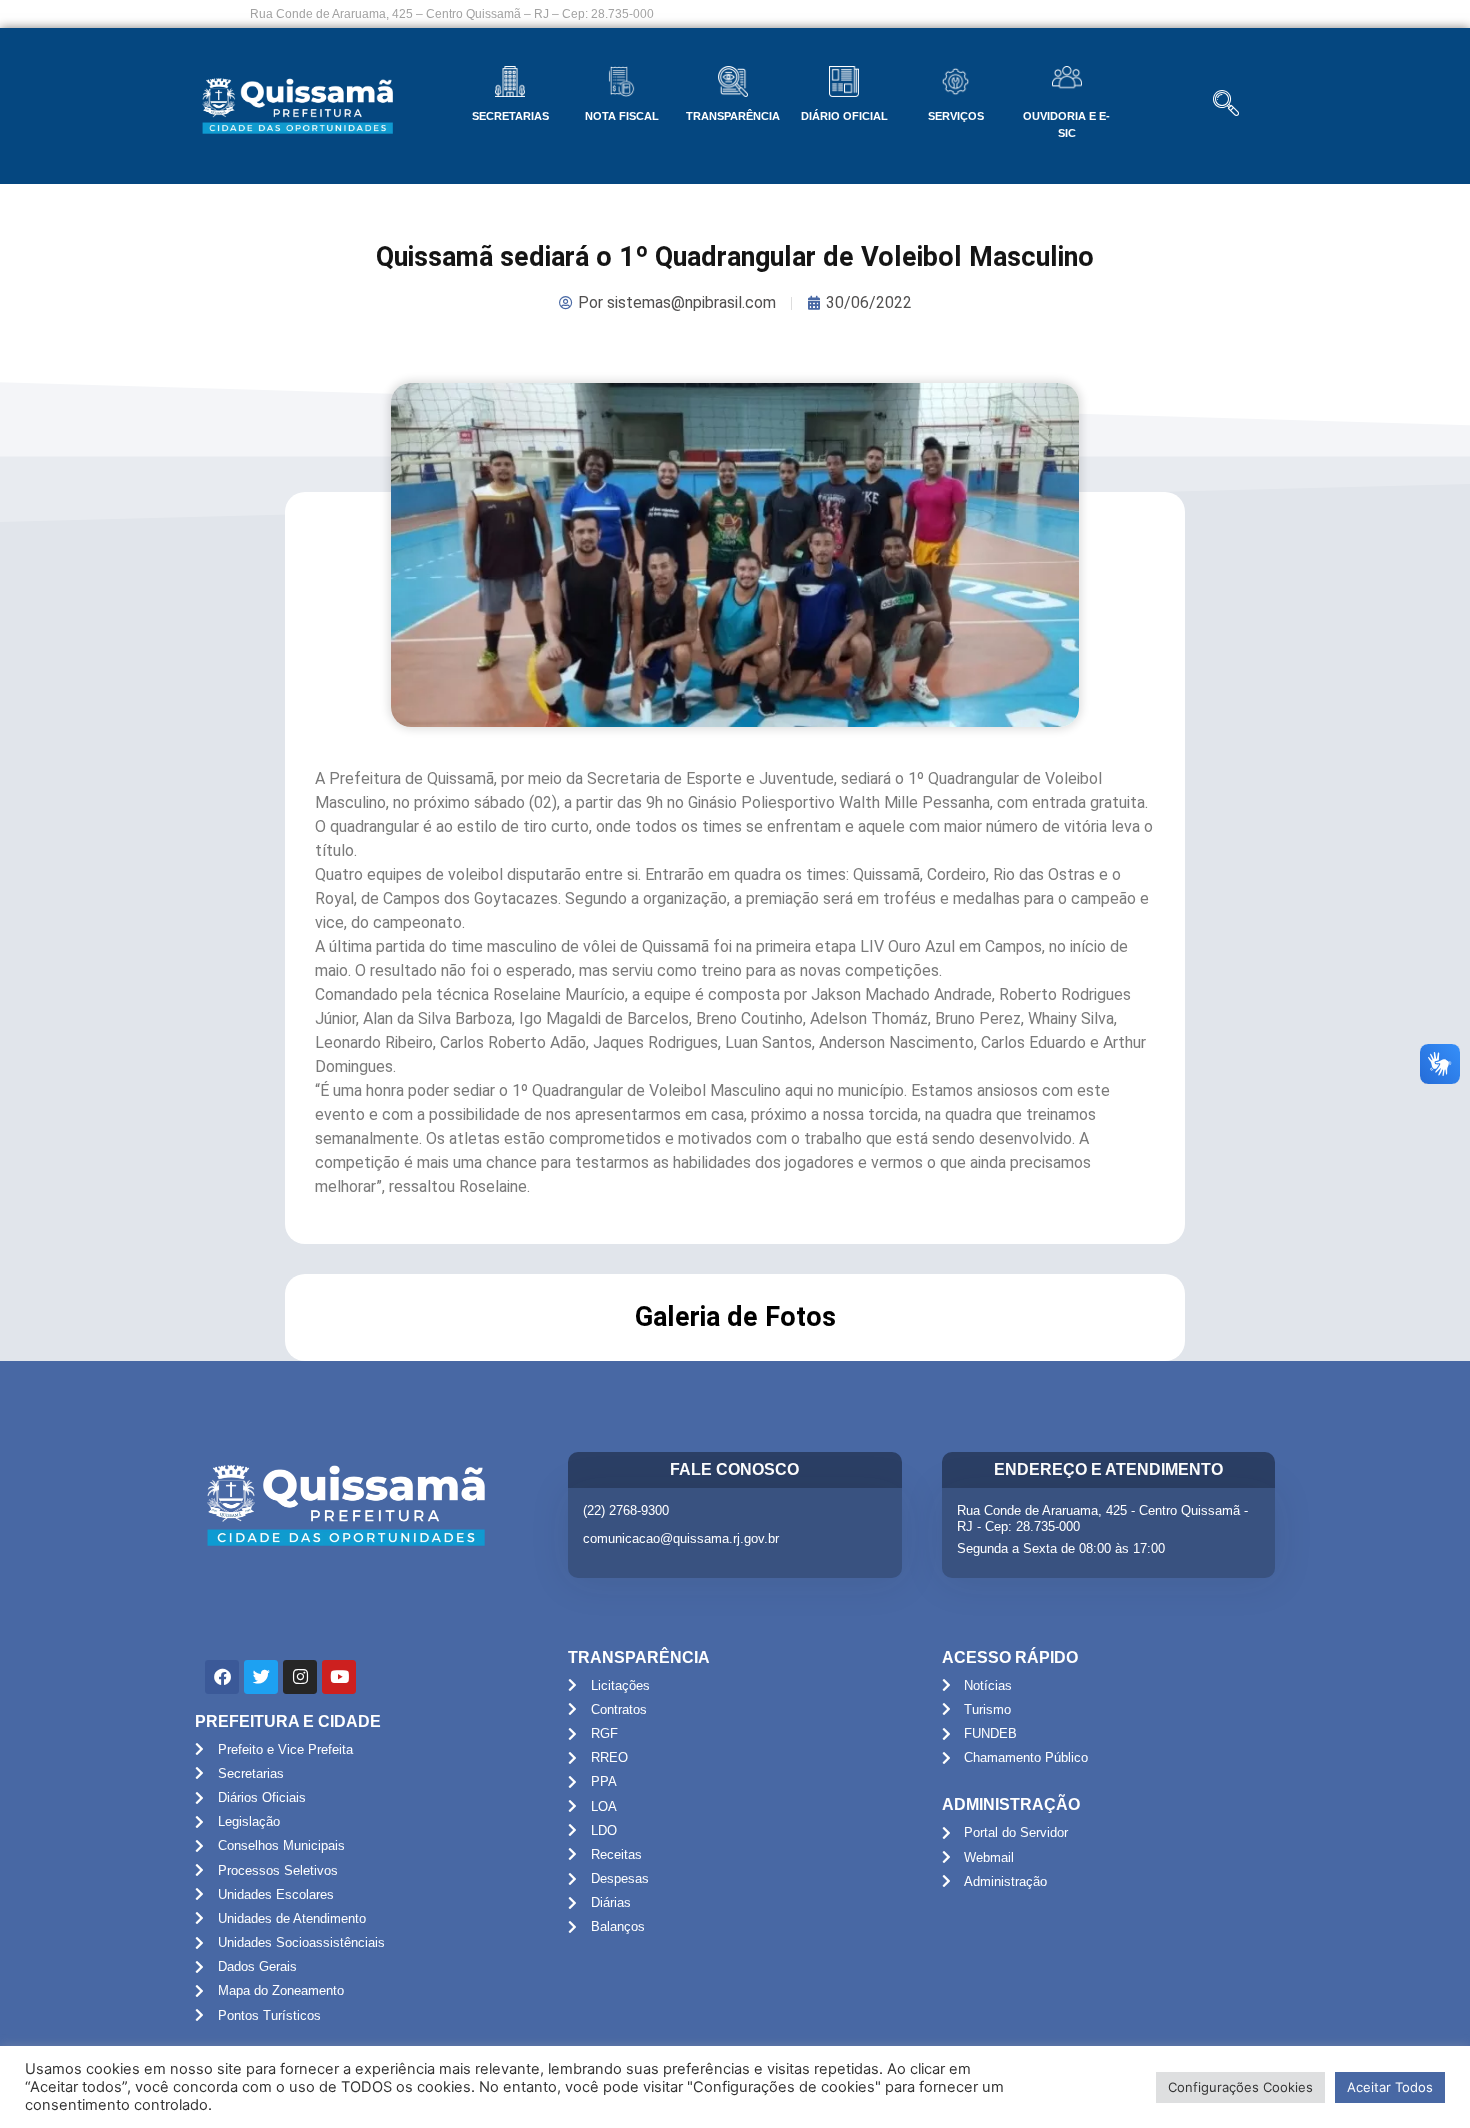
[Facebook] (222, 1677)
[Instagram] (300, 1677)
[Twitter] (261, 1677)
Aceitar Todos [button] (1390, 2087)
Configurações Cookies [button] (1240, 2087)
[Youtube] (339, 1677)
